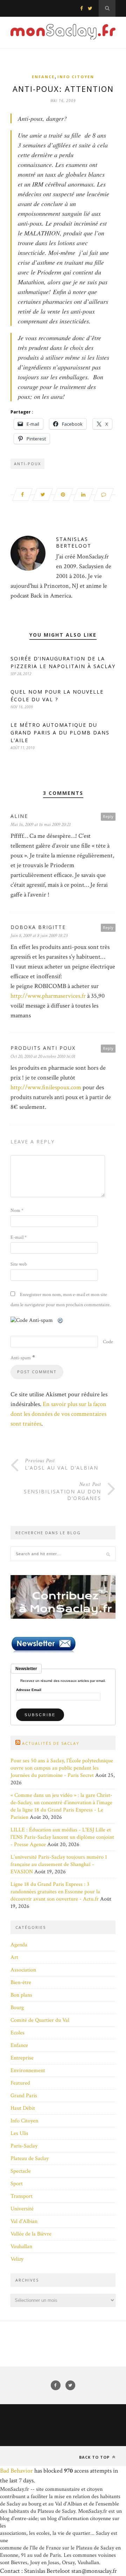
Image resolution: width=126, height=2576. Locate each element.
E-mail (19, 1237)
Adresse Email (29, 1690)
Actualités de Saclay (51, 1743)
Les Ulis (19, 2133)
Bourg (17, 2008)
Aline (19, 816)
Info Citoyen (76, 77)
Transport (22, 2196)
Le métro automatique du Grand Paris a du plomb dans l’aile (60, 733)
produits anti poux (43, 1048)
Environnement (28, 2070)
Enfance (43, 77)
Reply (108, 816)
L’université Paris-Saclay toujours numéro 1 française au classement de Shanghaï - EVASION (59, 1864)
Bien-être (21, 1982)
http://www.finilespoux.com (46, 1087)
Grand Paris (24, 2096)
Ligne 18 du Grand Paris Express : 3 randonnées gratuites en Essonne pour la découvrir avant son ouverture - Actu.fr (55, 1892)
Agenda (19, 1945)
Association (23, 1970)
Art (14, 1957)
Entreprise (22, 2058)
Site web (19, 1264)
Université (22, 2209)
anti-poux (27, 464)
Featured (20, 2083)
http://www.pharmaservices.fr (48, 996)
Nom (17, 1210)
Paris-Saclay (24, 2146)
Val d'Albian (24, 2221)
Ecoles (17, 2033)
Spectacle (21, 2171)
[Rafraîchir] (61, 1320)
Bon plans (21, 1995)
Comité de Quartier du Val (40, 2020)
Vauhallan (21, 2246)
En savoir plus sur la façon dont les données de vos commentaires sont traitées (58, 1414)
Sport (17, 2184)
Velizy (17, 2259)
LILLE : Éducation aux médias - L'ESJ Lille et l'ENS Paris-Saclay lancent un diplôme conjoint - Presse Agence (62, 1837)
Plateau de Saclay (30, 2158)
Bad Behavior (16, 2471)
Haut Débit (23, 2108)
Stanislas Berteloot (74, 542)
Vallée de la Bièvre (31, 2234)
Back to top (95, 2457)
